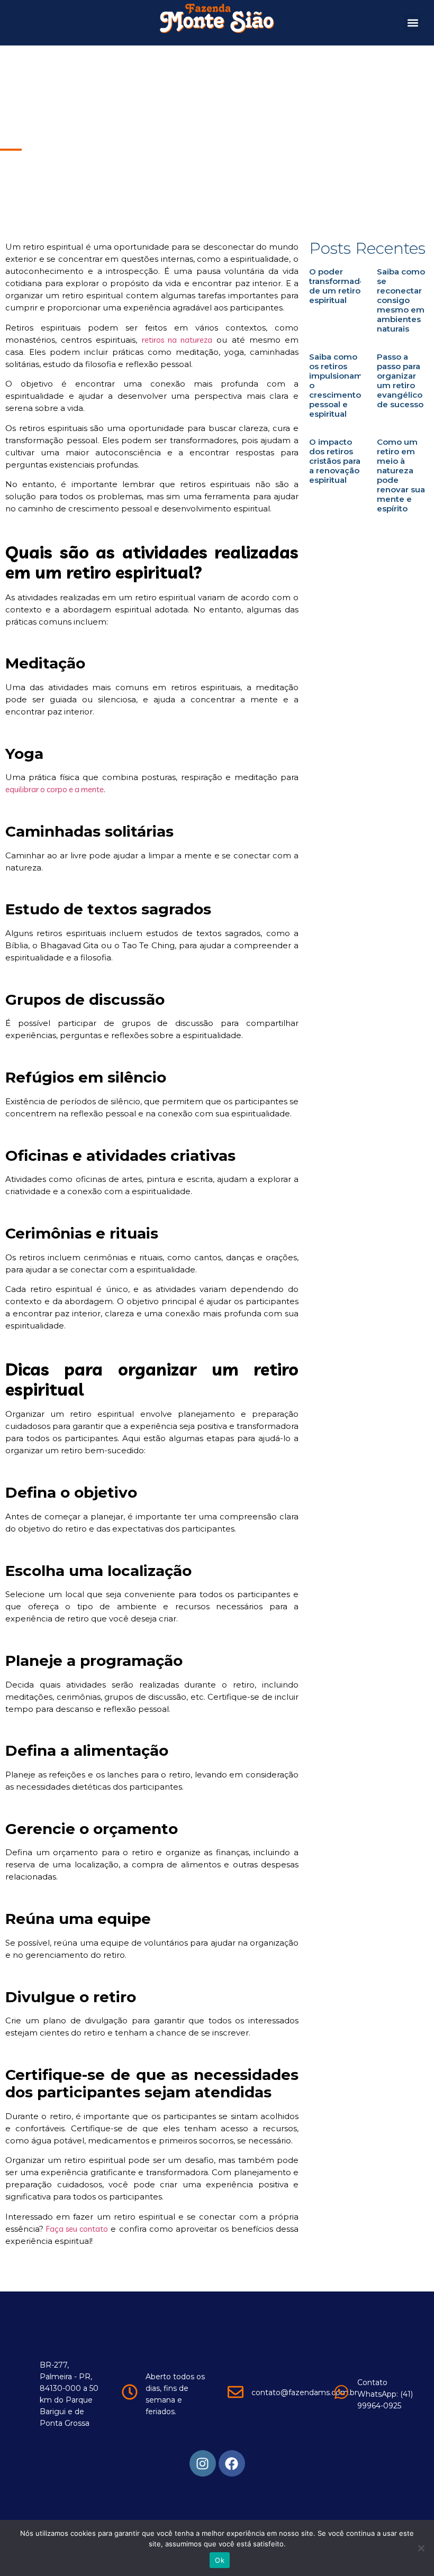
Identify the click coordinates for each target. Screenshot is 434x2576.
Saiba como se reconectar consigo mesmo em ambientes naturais (401, 300)
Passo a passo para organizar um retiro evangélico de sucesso (400, 381)
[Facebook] (232, 2463)
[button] (413, 23)
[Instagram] (203, 2463)
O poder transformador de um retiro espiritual (339, 286)
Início (10, 106)
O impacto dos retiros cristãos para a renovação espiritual (335, 461)
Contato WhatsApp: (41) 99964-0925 (385, 2394)
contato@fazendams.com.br (304, 2392)
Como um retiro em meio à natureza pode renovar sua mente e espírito (401, 475)
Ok (220, 2560)
